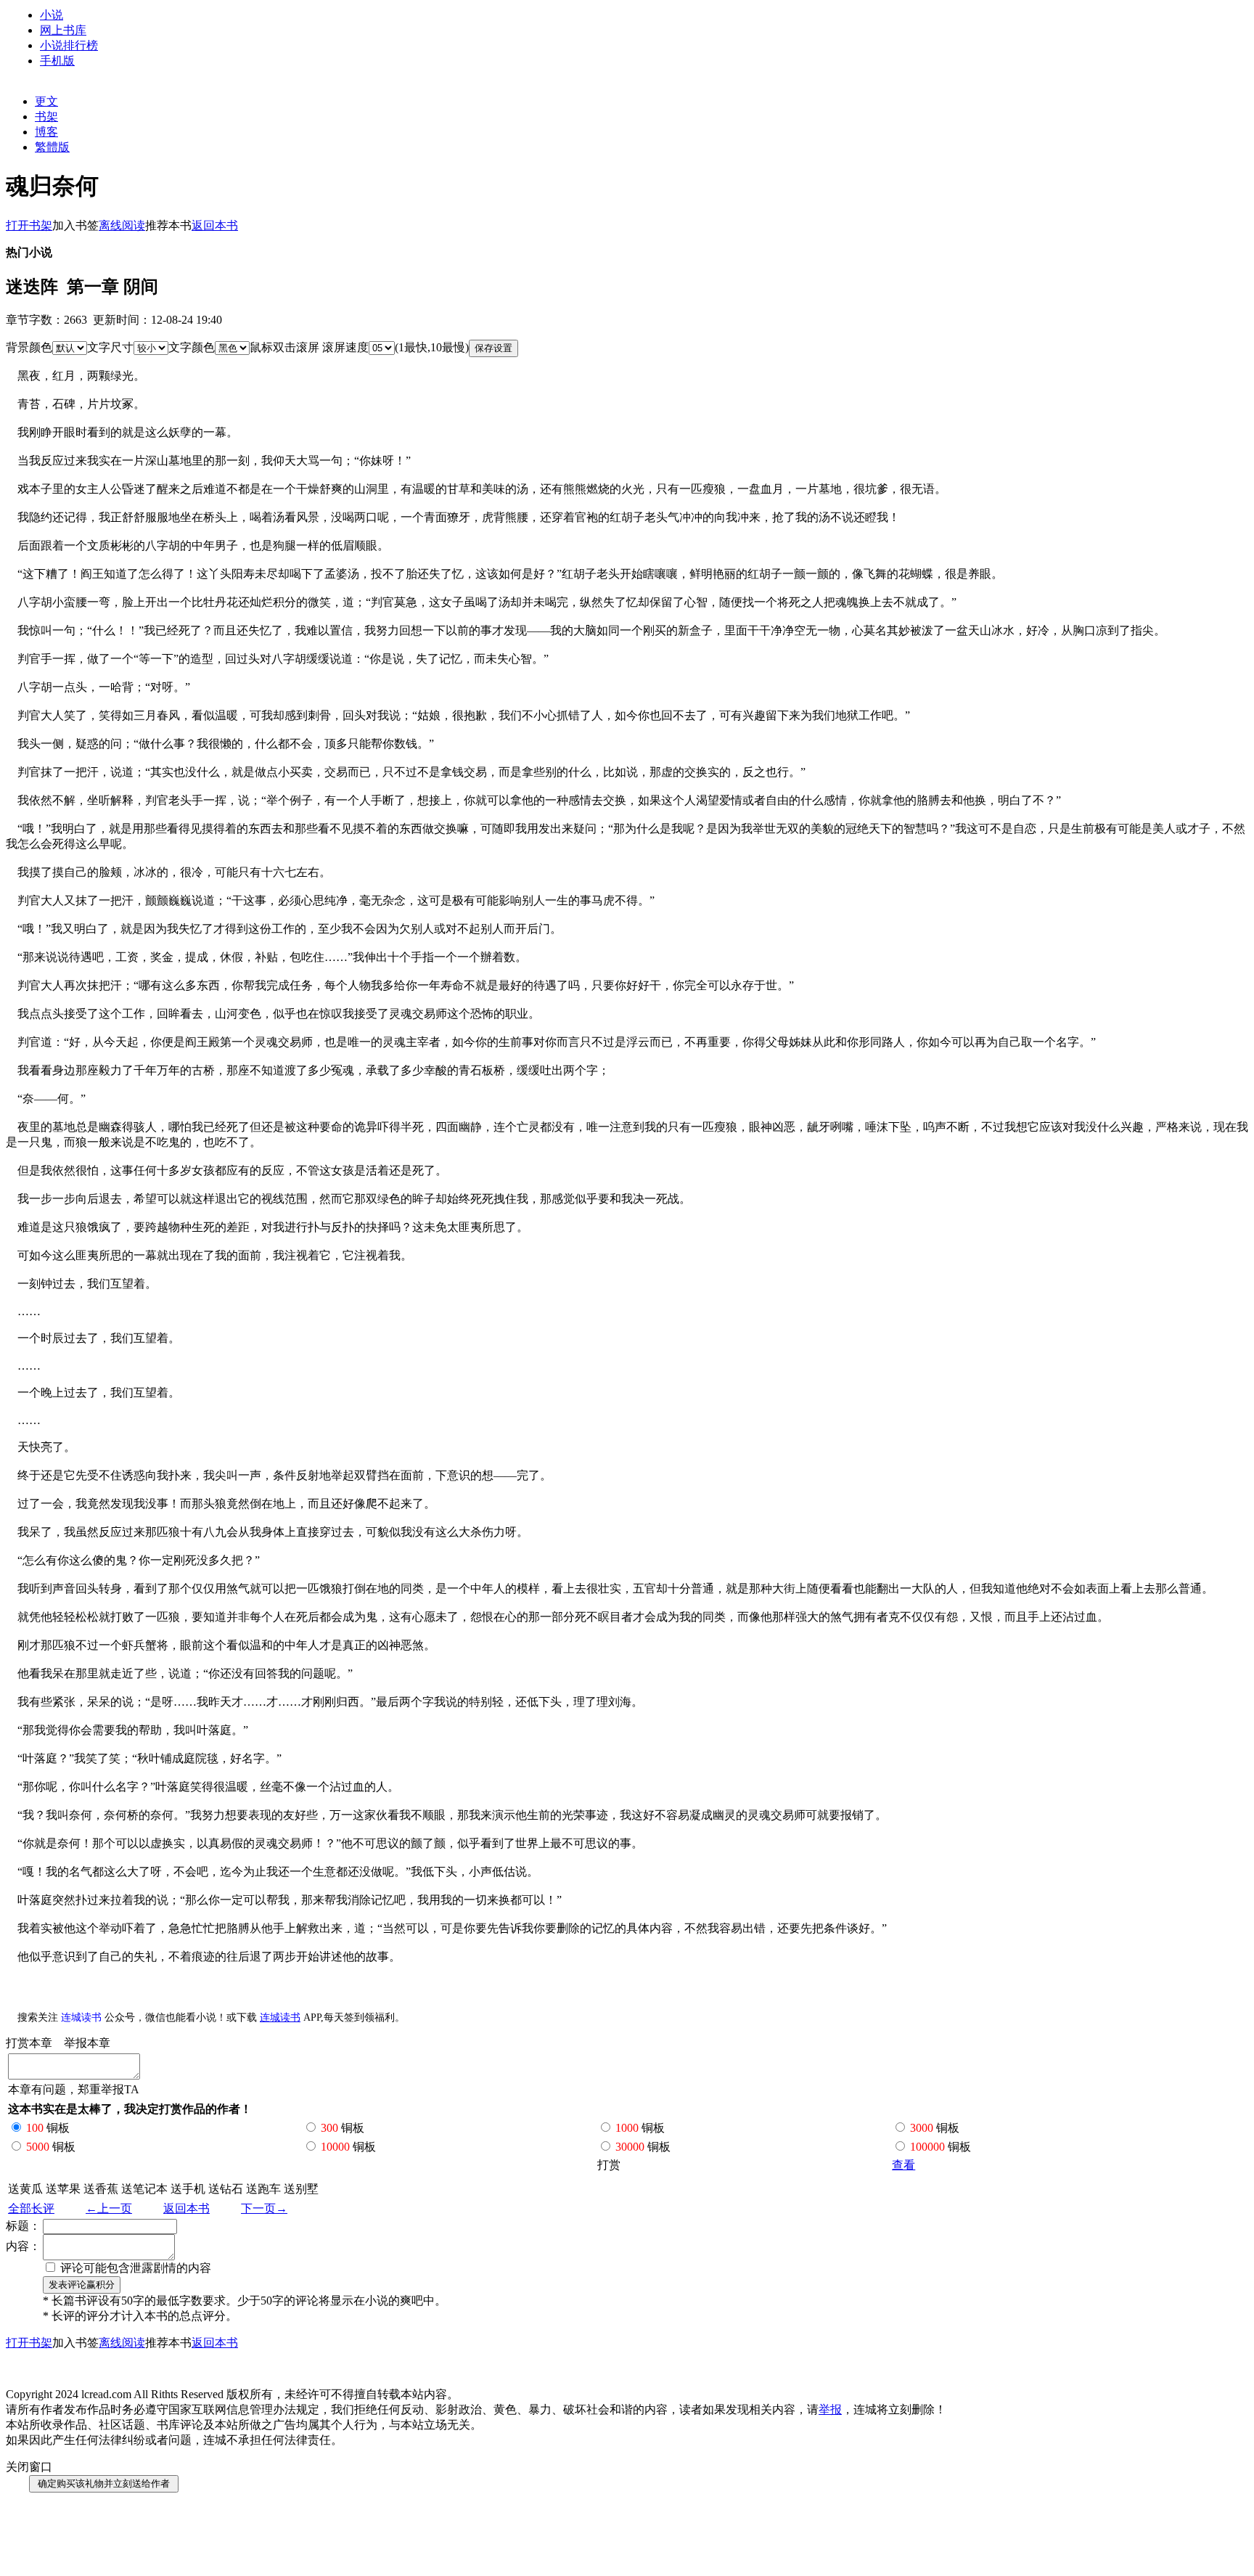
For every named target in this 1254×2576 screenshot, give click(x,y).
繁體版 (52, 147)
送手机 (188, 2189)
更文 (46, 101)
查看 (903, 2165)
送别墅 (301, 2189)
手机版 (57, 61)
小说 (52, 15)
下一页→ (264, 2208)
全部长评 (31, 2208)
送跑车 (263, 2189)
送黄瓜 (25, 2189)
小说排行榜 (69, 45)
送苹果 (63, 2189)
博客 (46, 132)
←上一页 (109, 2208)
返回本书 (187, 2208)
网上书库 (63, 30)
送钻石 (226, 2189)
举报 (830, 2409)
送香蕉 (101, 2189)
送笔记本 (144, 2189)
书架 (46, 116)
